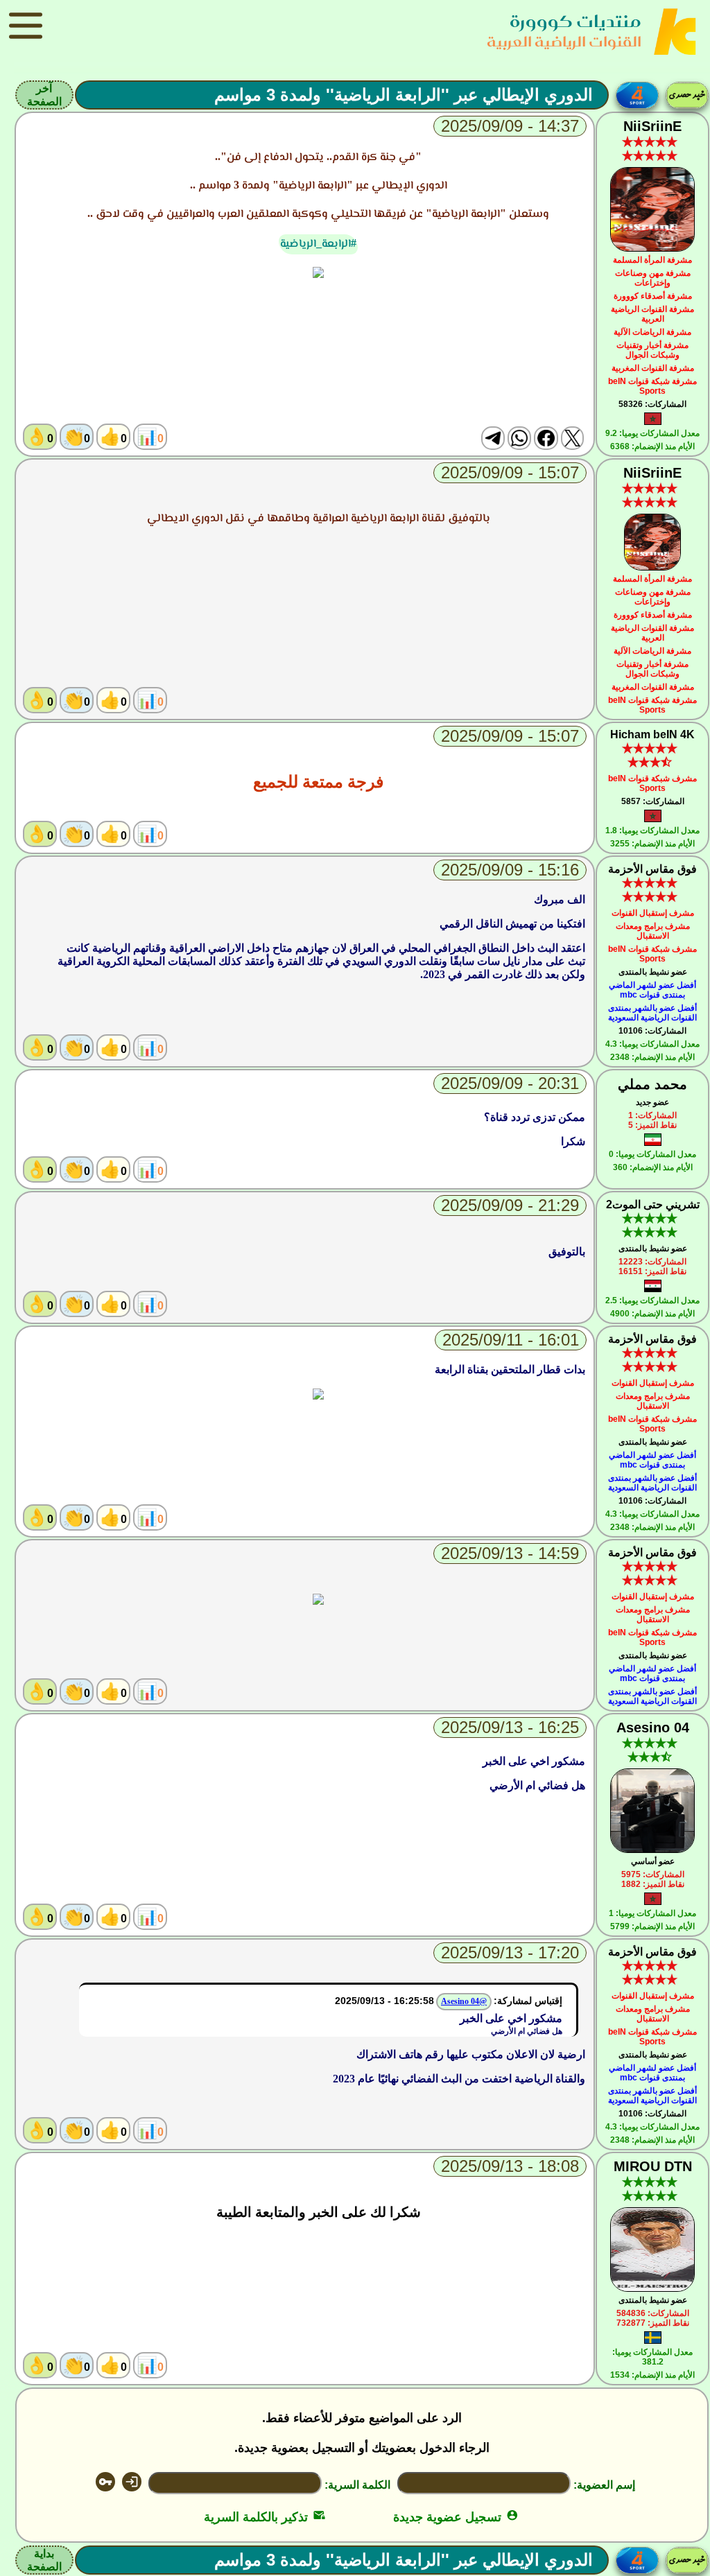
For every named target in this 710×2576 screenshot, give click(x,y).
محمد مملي (652, 1084)
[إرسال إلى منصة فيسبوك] (546, 438)
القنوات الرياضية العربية (564, 41)
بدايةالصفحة (44, 2560)
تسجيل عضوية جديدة (456, 2517)
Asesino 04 (653, 1728)
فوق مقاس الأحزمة (652, 869)
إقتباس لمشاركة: (528, 2001)
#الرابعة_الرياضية (318, 243)
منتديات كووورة (575, 21)
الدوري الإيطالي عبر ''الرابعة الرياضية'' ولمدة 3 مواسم (404, 95)
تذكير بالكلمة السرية (265, 2517)
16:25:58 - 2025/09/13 (384, 2001)
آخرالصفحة (44, 95)
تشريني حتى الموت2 (653, 1204)
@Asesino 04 (464, 2001)
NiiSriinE (652, 126)
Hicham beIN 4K (652, 734)
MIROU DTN (653, 2166)
